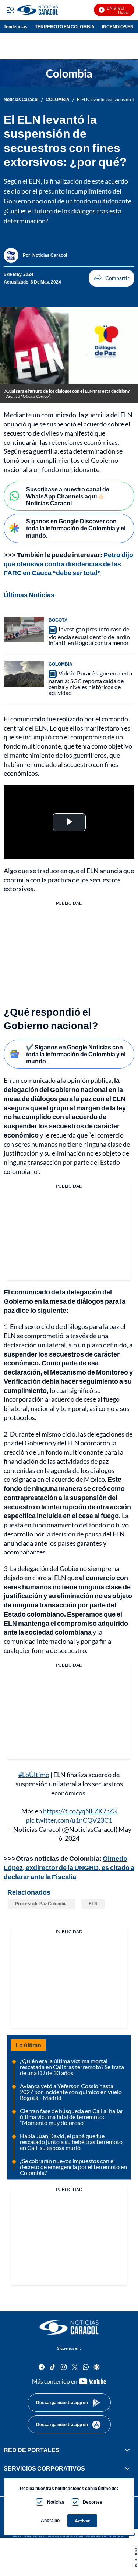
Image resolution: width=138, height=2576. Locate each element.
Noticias (56, 2502)
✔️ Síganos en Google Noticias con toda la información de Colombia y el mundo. (76, 1054)
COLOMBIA (58, 100)
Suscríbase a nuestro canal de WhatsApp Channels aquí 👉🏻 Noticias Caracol (68, 496)
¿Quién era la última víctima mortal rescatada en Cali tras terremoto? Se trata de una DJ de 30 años (72, 2067)
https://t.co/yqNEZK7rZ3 (80, 1811)
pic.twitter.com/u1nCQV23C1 (69, 1820)
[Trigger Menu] (10, 10)
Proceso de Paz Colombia (41, 1904)
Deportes (93, 2502)
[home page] (69, 2327)
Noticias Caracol (21, 100)
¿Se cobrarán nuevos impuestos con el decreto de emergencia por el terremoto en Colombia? (73, 2167)
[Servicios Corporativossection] (127, 2469)
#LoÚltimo (34, 1775)
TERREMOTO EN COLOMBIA (65, 27)
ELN (93, 1904)
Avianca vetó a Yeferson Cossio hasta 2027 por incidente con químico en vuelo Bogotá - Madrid (71, 2092)
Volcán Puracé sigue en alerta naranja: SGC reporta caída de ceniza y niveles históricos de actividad (90, 683)
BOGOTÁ (58, 620)
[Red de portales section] (127, 2450)
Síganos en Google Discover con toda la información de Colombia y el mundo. (76, 528)
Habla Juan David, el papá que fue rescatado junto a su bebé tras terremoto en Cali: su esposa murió (71, 2142)
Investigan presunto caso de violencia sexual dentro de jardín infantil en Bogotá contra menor (89, 636)
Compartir (112, 278)
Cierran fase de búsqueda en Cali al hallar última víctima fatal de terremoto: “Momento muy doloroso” (72, 2117)
